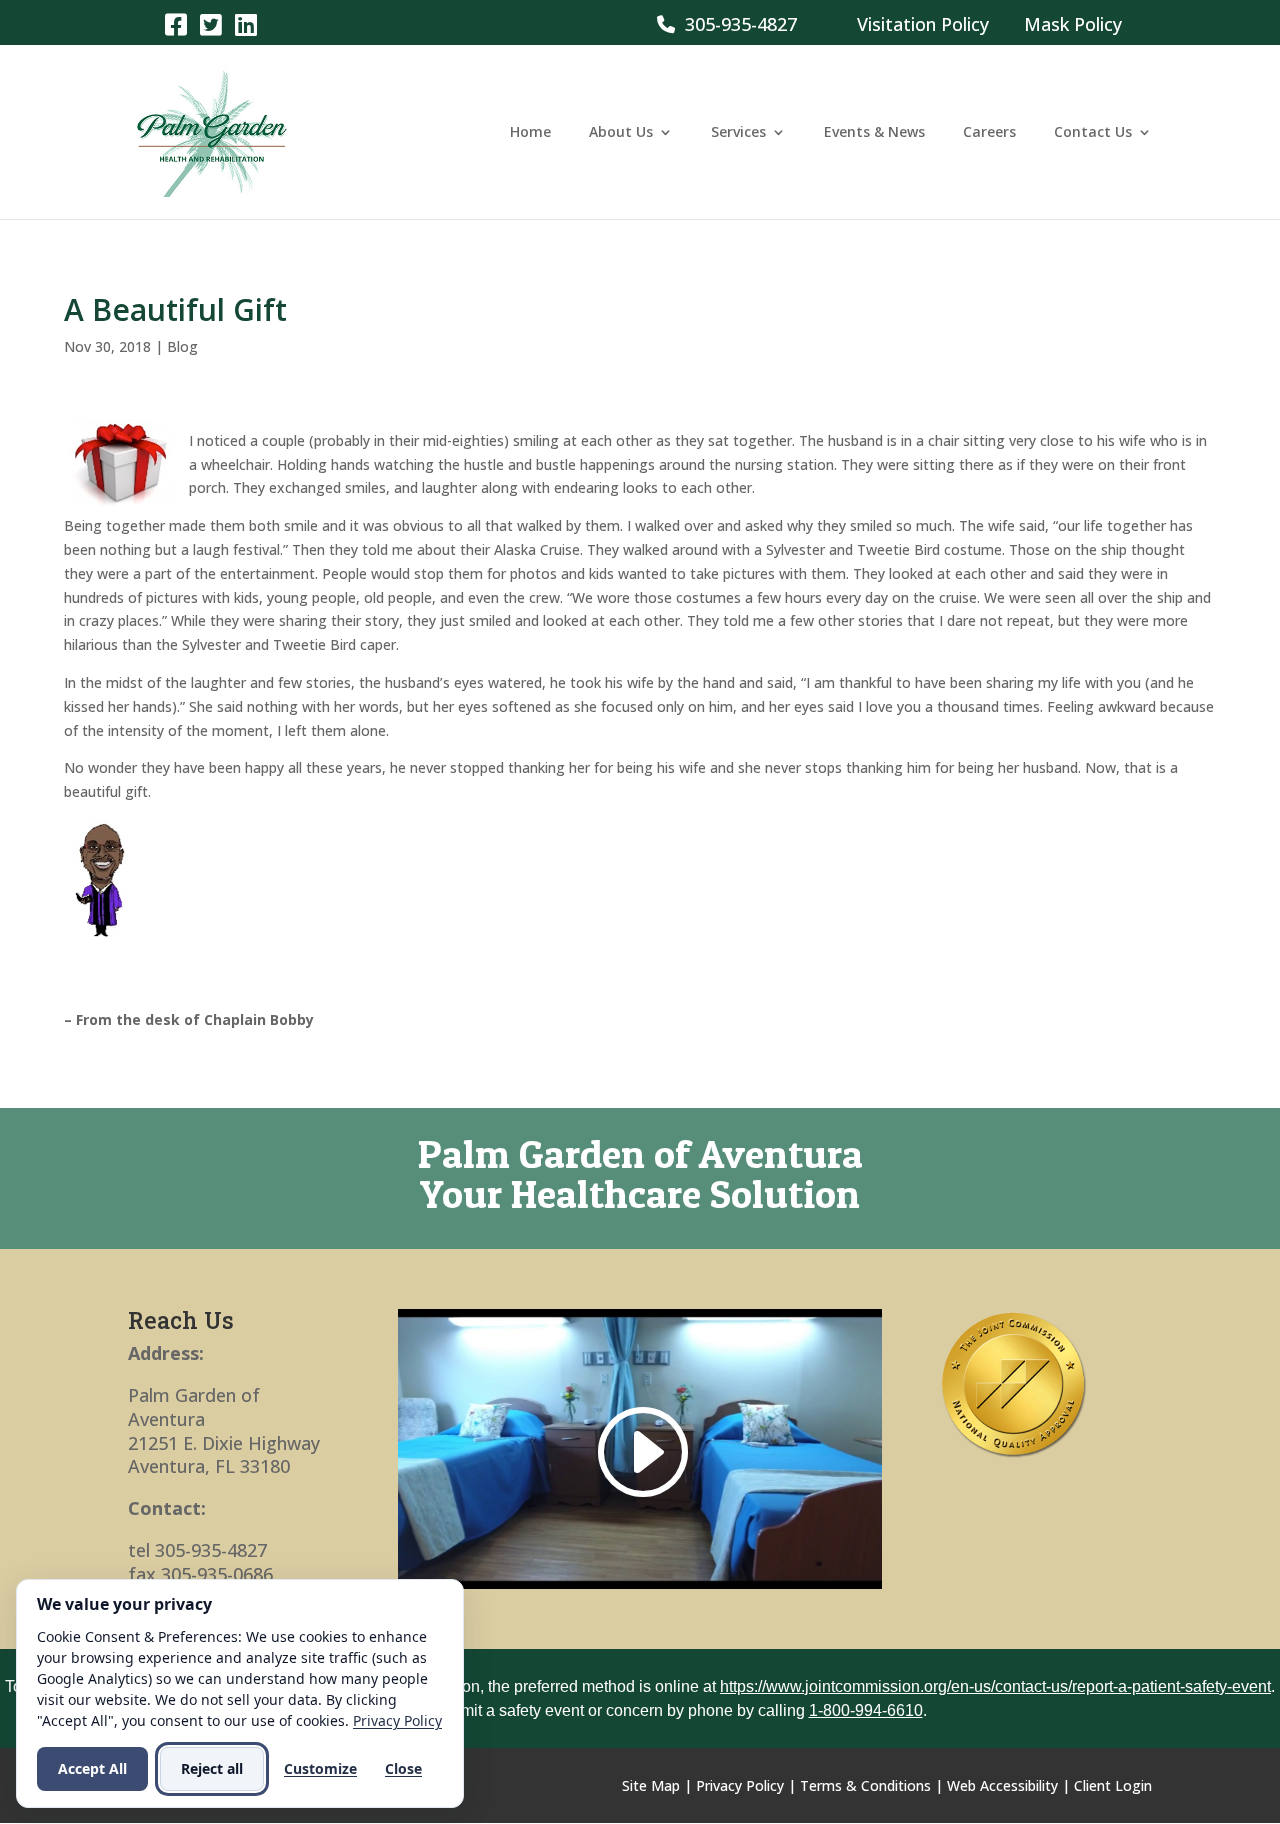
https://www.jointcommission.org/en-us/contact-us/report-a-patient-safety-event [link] (995, 1686)
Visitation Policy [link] (923, 24)
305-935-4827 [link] (736, 24)
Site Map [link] (651, 1785)
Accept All (92, 1768)
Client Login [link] (1113, 1785)
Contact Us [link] (1093, 133)
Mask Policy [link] (1073, 24)
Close (403, 1768)
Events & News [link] (874, 133)
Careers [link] (989, 133)
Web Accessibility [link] (1002, 1785)
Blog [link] (182, 346)
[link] (175, 23)
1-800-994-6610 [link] (866, 1710)
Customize (320, 1768)
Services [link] (738, 133)
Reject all (212, 1768)
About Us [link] (621, 133)
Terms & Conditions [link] (865, 1785)
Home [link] (530, 133)
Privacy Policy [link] (740, 1785)
